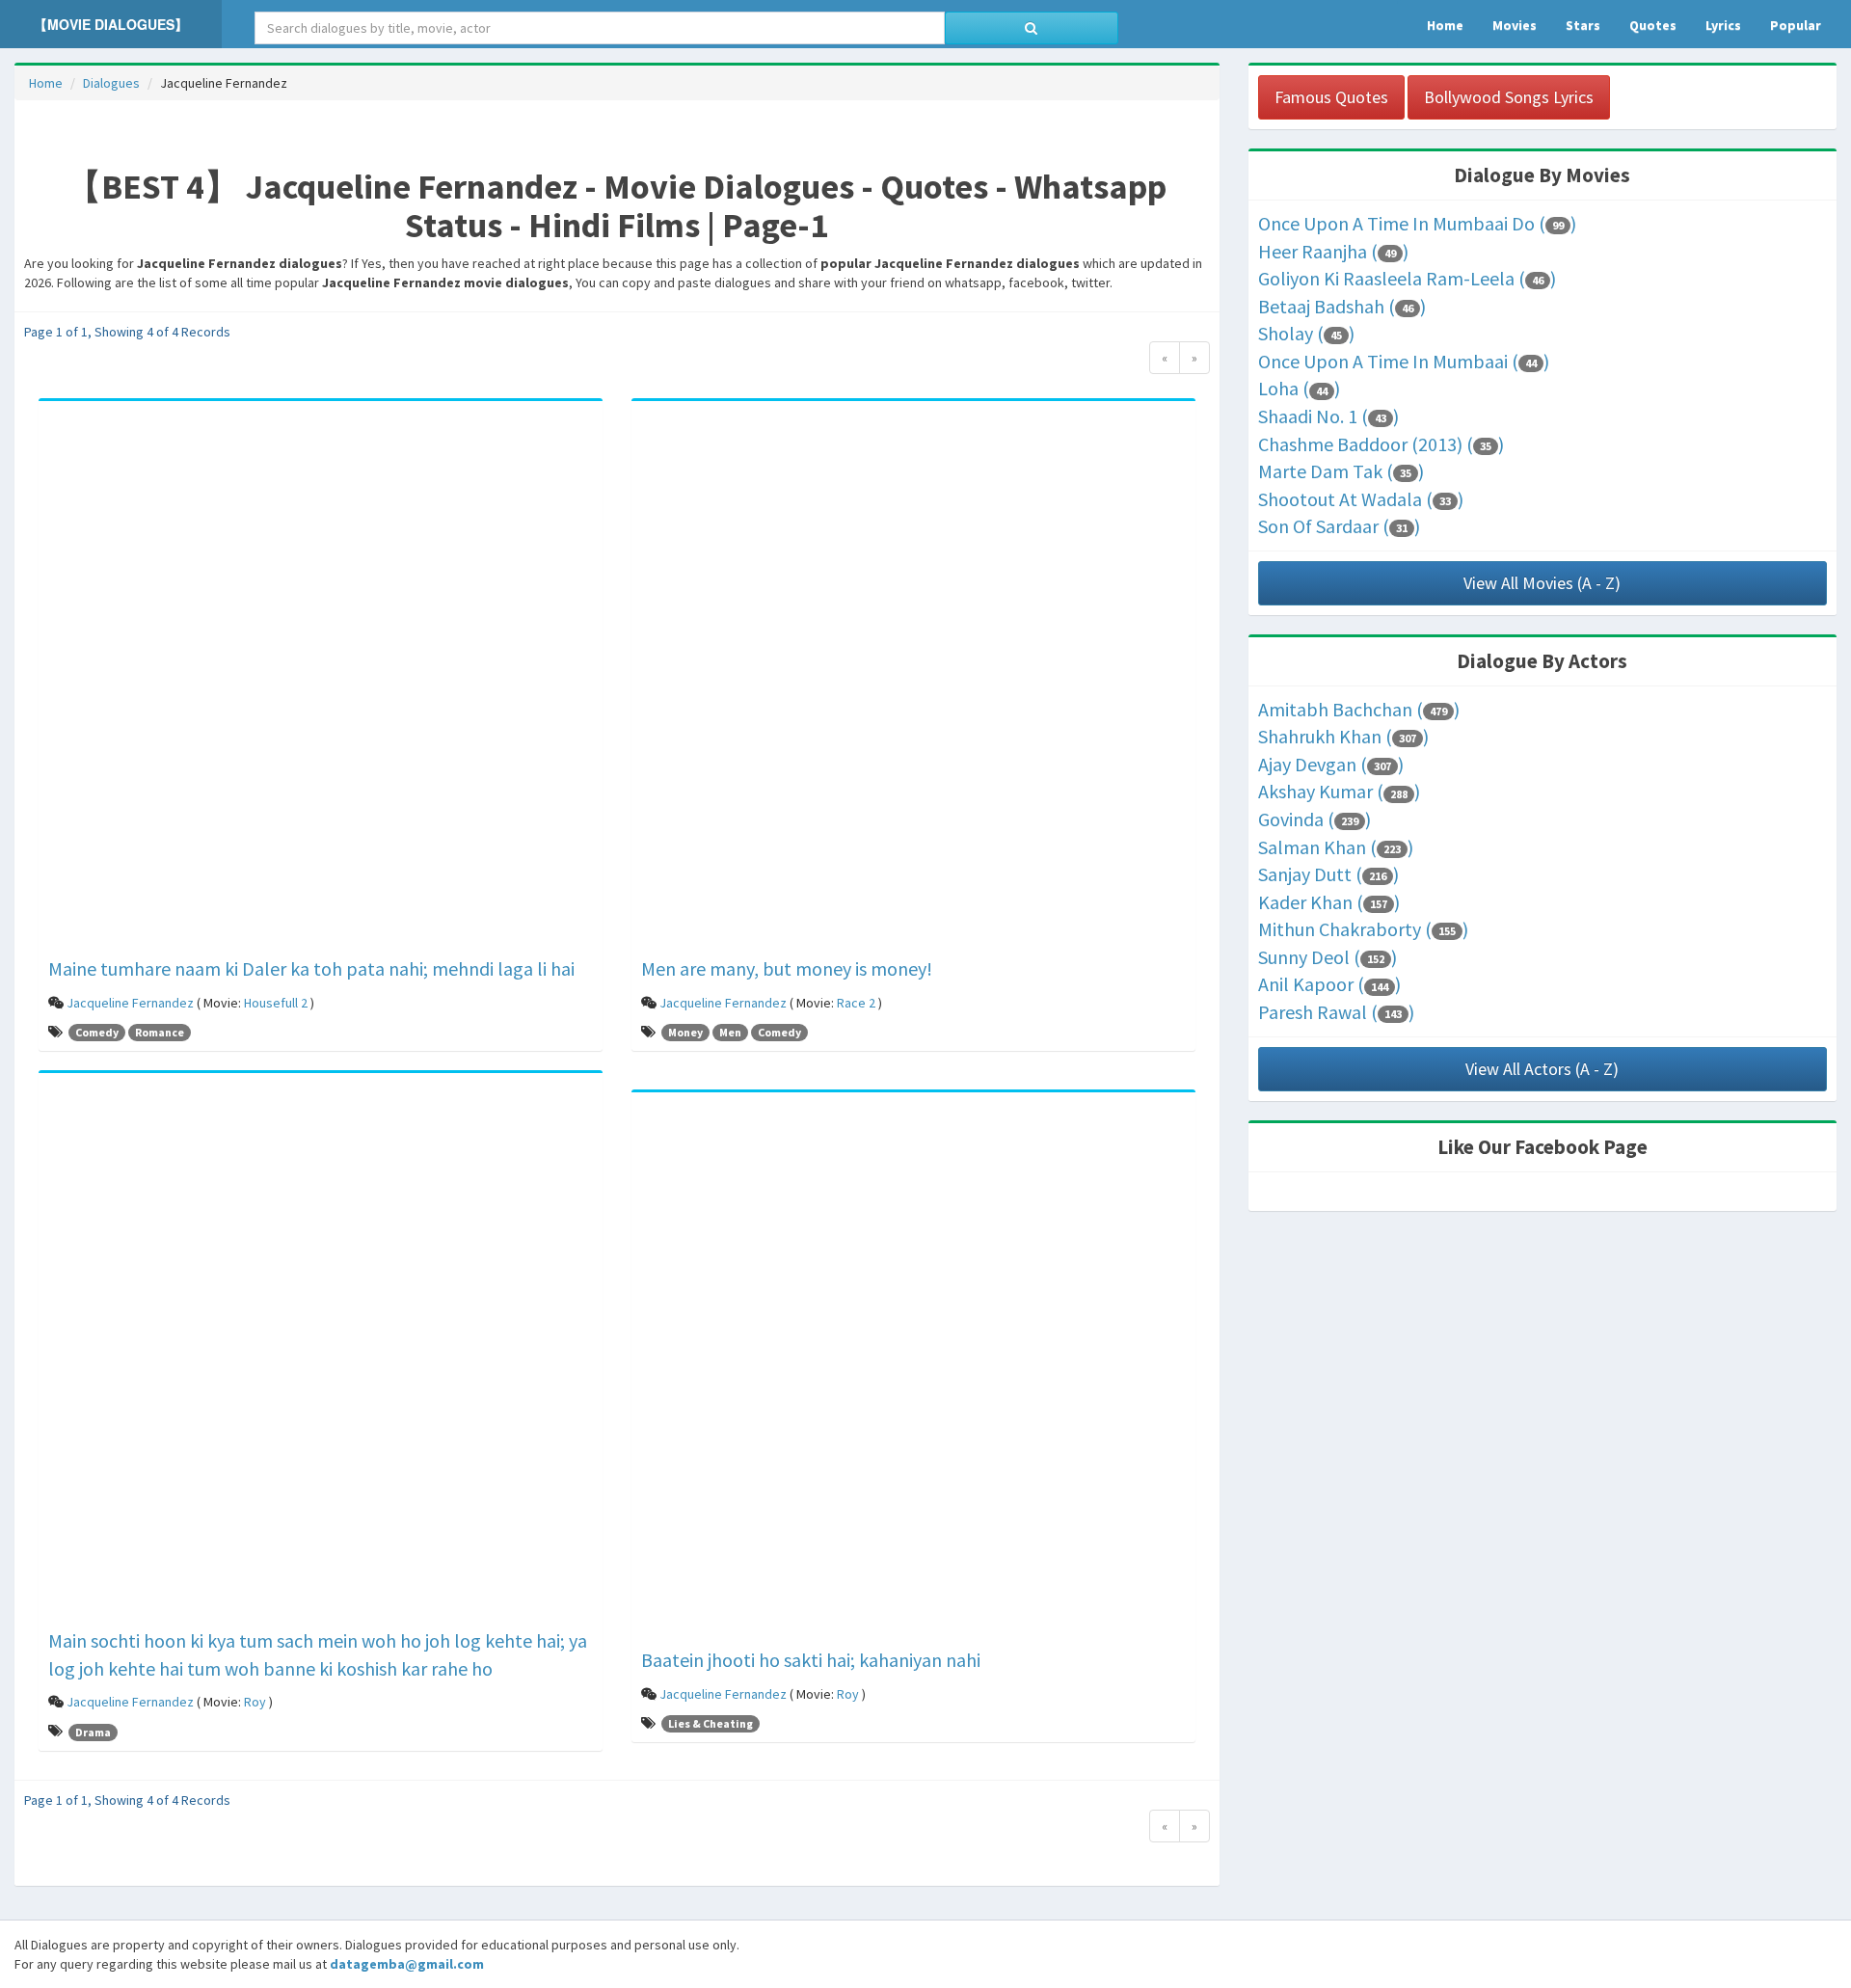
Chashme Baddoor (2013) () (1381, 444)
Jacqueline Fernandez (130, 1003)
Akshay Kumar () (1339, 791)
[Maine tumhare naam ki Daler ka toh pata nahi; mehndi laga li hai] (321, 682)
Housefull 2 (276, 1003)
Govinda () (1314, 819)
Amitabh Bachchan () (1359, 709)
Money (685, 1032)
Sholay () (1306, 333)
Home (46, 83)
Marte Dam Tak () (1341, 471)
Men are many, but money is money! (787, 968)
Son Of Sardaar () (1339, 526)
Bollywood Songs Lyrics (1509, 97)
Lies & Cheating (711, 1723)
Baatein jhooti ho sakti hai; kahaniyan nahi (811, 1660)
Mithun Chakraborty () (1363, 929)
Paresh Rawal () (1336, 1012)
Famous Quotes (1331, 97)
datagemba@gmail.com (407, 1964)
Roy (255, 1702)
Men (730, 1032)
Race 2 (856, 1003)
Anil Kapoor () (1329, 984)
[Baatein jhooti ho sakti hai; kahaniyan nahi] (913, 1373)
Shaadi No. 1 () (1328, 416)
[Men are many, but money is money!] (913, 682)
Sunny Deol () (1328, 957)
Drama (93, 1732)
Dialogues (111, 83)
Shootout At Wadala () (1361, 499)
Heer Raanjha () (1333, 251)
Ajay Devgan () (1331, 764)
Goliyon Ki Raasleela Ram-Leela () (1407, 278)
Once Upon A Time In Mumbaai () (1404, 361)
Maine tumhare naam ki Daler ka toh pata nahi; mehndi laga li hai (311, 968)
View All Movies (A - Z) (1542, 583)
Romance (160, 1032)
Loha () (1299, 388)
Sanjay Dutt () (1328, 874)
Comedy (97, 1032)
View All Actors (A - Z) (1542, 1069)
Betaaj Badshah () (1342, 306)
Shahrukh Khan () (1343, 736)
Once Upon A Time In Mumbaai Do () (1417, 223)
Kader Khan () (1329, 902)
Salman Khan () (1336, 847)
